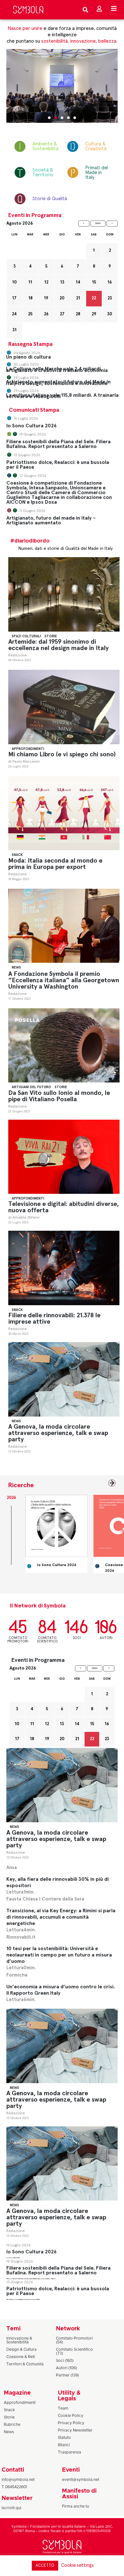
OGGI (98, 223)
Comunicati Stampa (34, 410)
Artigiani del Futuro (31, 1087)
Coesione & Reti (21, 2357)
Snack (17, 855)
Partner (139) (67, 2375)
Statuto (64, 2438)
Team (63, 2408)
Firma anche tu (76, 2506)
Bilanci (64, 2445)
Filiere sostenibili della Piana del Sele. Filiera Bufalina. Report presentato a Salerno (59, 444)
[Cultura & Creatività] (70, 146)
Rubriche (12, 2425)
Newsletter (17, 2498)
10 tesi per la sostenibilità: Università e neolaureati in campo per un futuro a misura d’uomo (59, 1955)
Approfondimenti (28, 749)
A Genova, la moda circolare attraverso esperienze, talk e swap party (58, 1433)
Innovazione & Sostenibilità (19, 2340)
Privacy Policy (71, 2423)
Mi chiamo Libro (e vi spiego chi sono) (62, 754)
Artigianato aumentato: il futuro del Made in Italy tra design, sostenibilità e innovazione (58, 383)
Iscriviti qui (11, 2508)
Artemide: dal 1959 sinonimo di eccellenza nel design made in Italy (59, 645)
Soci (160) (65, 2361)
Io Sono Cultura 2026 (31, 426)
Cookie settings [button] (77, 2565)
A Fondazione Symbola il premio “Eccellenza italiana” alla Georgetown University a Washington (64, 980)
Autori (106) (66, 2368)
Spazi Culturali (26, 636)
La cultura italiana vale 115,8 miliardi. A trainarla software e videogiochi (62, 396)
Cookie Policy (71, 2416)
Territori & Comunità (25, 2364)
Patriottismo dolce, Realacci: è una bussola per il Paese (58, 465)
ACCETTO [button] (45, 2566)
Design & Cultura (21, 2349)
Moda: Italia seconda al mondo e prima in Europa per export (55, 864)
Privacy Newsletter (75, 2430)
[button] (49, 118)
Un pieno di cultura (28, 357)
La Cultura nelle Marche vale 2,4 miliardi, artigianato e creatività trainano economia (57, 370)
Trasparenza (69, 2452)
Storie (51, 636)
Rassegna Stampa (30, 344)
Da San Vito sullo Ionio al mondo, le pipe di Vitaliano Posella (59, 1096)
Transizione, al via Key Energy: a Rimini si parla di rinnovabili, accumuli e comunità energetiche (61, 1917)
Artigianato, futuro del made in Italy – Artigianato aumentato (51, 520)
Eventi (71, 2470)
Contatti (13, 2470)
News (16, 967)
